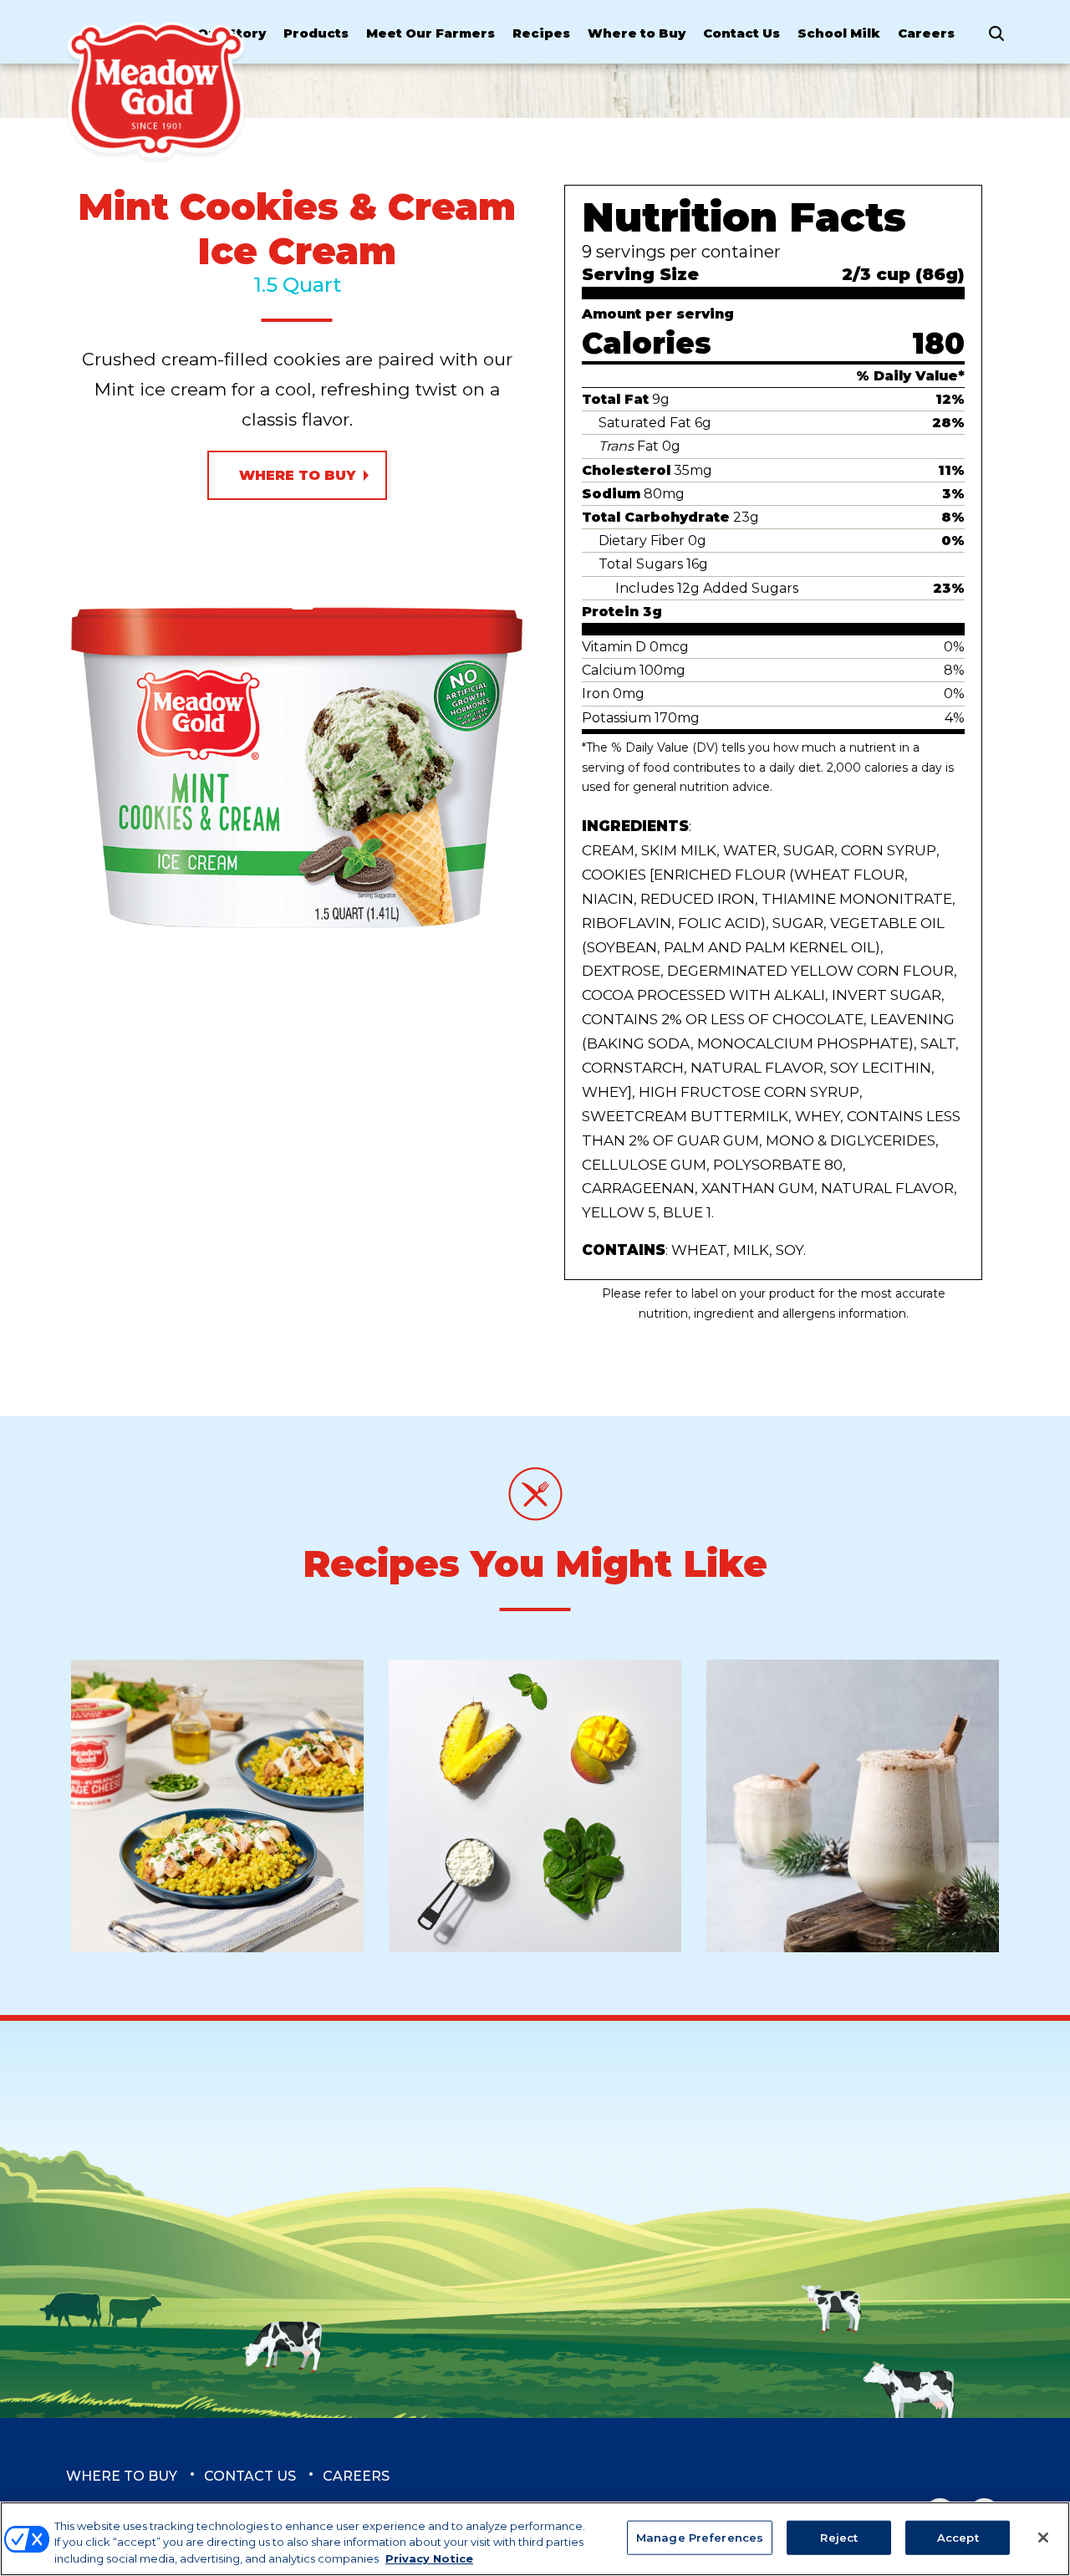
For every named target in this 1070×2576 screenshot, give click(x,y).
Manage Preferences (700, 2537)
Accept (958, 2537)
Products (316, 33)
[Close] (1043, 2538)
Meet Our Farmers (431, 33)
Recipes (541, 33)
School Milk (839, 33)
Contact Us (741, 33)
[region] (535, 2539)
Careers (926, 33)
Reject (839, 2537)
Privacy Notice (429, 2558)
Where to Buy (637, 33)
